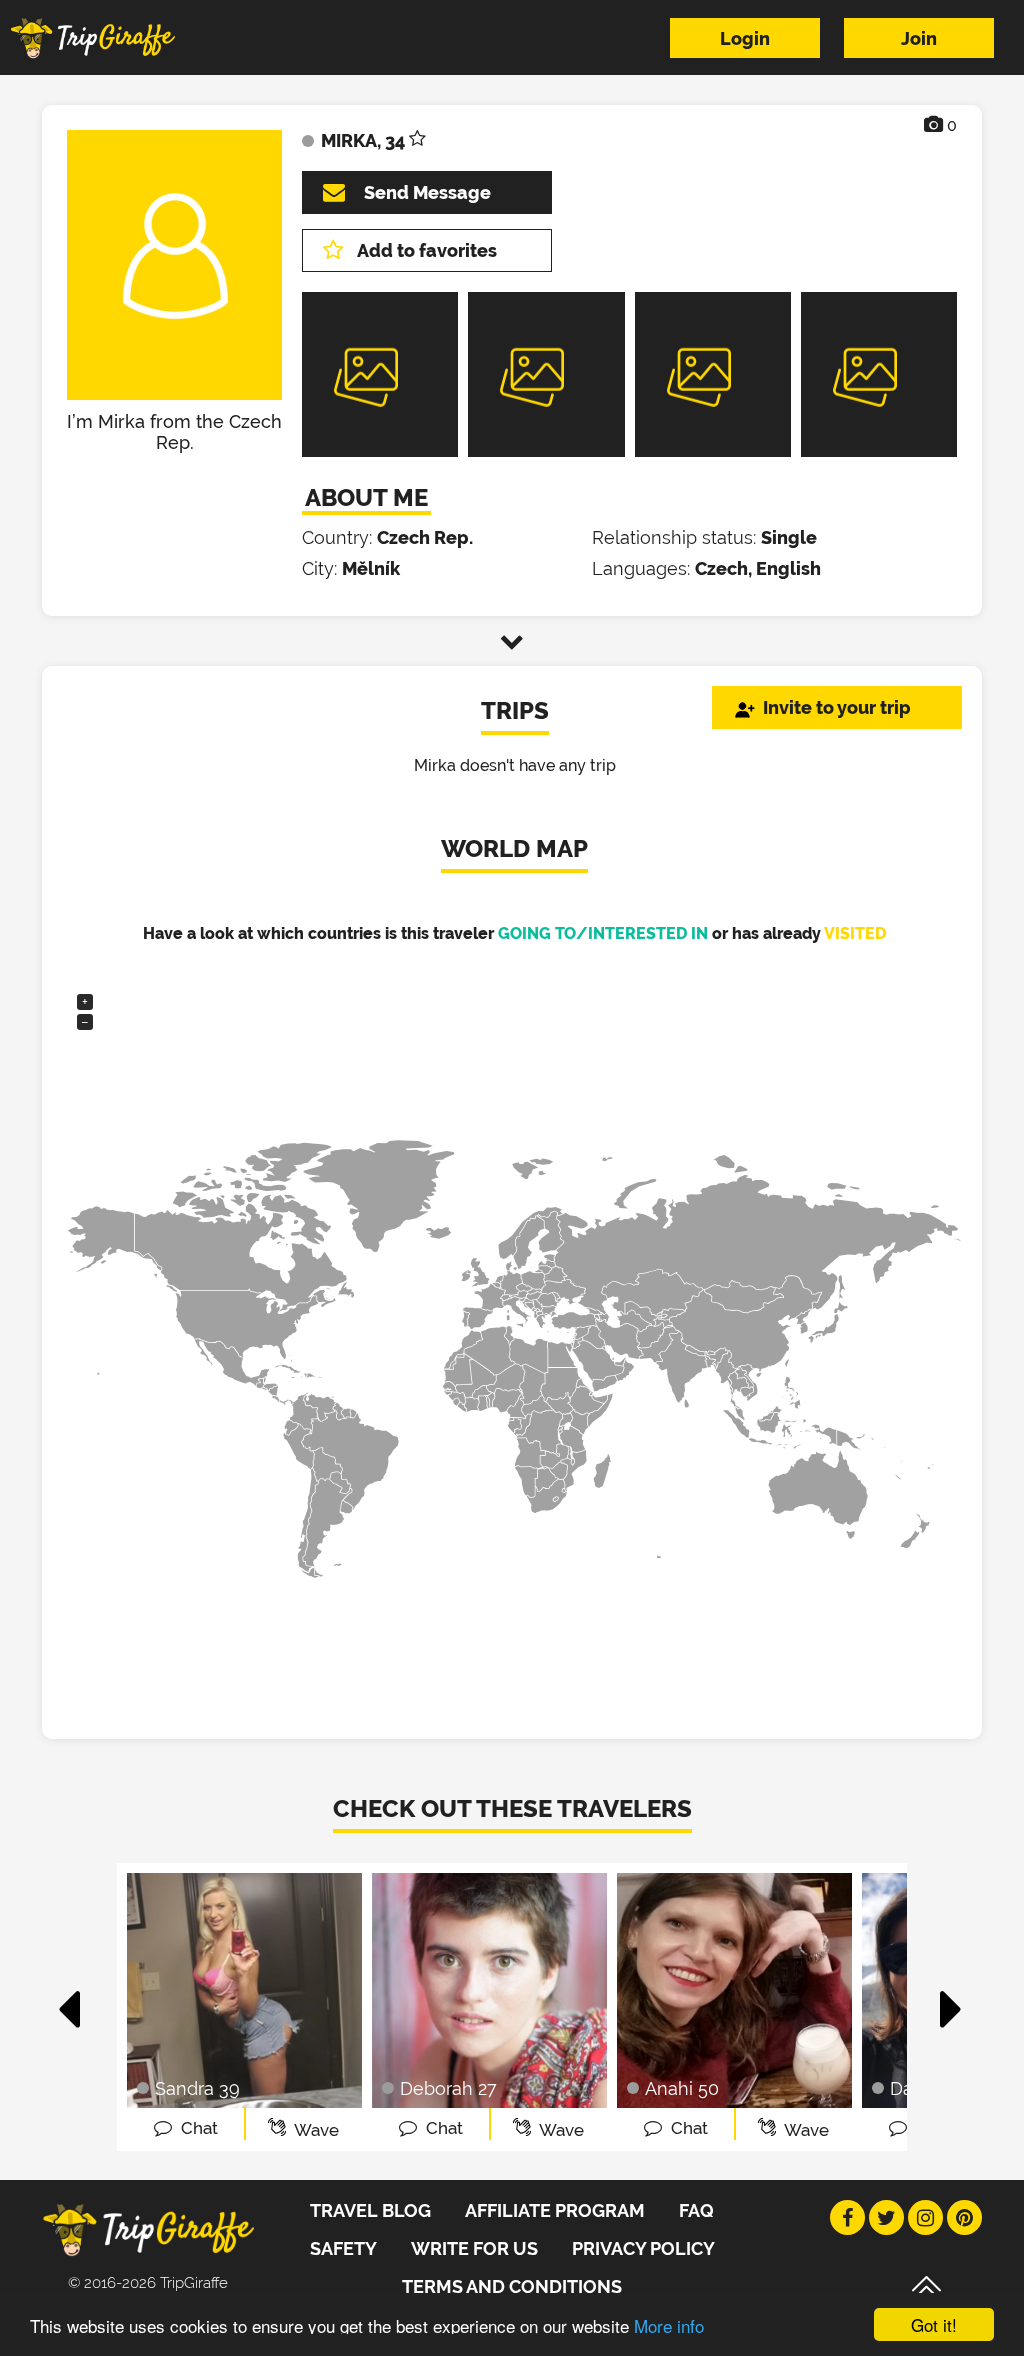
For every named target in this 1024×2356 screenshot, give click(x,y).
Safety (343, 2248)
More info (669, 2325)
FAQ (696, 2210)
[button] (70, 1999)
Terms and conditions (512, 2286)
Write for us (474, 2248)
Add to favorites (427, 250)
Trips (515, 710)
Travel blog (370, 2210)
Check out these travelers (512, 1808)
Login (745, 38)
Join (919, 38)
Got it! (934, 2324)
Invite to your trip (837, 707)
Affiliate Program (555, 2210)
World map (514, 848)
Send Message (427, 192)
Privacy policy (643, 2248)
